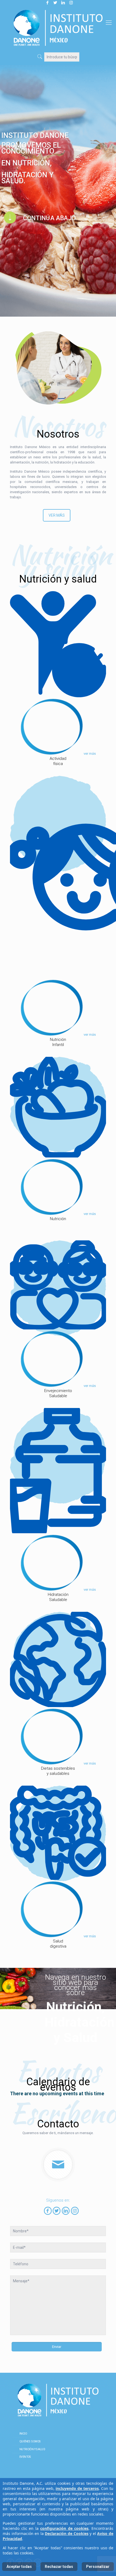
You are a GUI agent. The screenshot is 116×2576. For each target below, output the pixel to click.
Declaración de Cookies (66, 2533)
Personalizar (98, 2567)
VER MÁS (57, 515)
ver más (90, 754)
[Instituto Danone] (58, 28)
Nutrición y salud (32, 2449)
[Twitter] (57, 2211)
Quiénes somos (30, 2442)
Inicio (23, 2434)
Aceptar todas (19, 2567)
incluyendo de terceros (77, 2488)
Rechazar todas (59, 2567)
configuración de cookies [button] (64, 2528)
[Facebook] (48, 2211)
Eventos (25, 2457)
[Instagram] (75, 2211)
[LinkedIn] (66, 2211)
